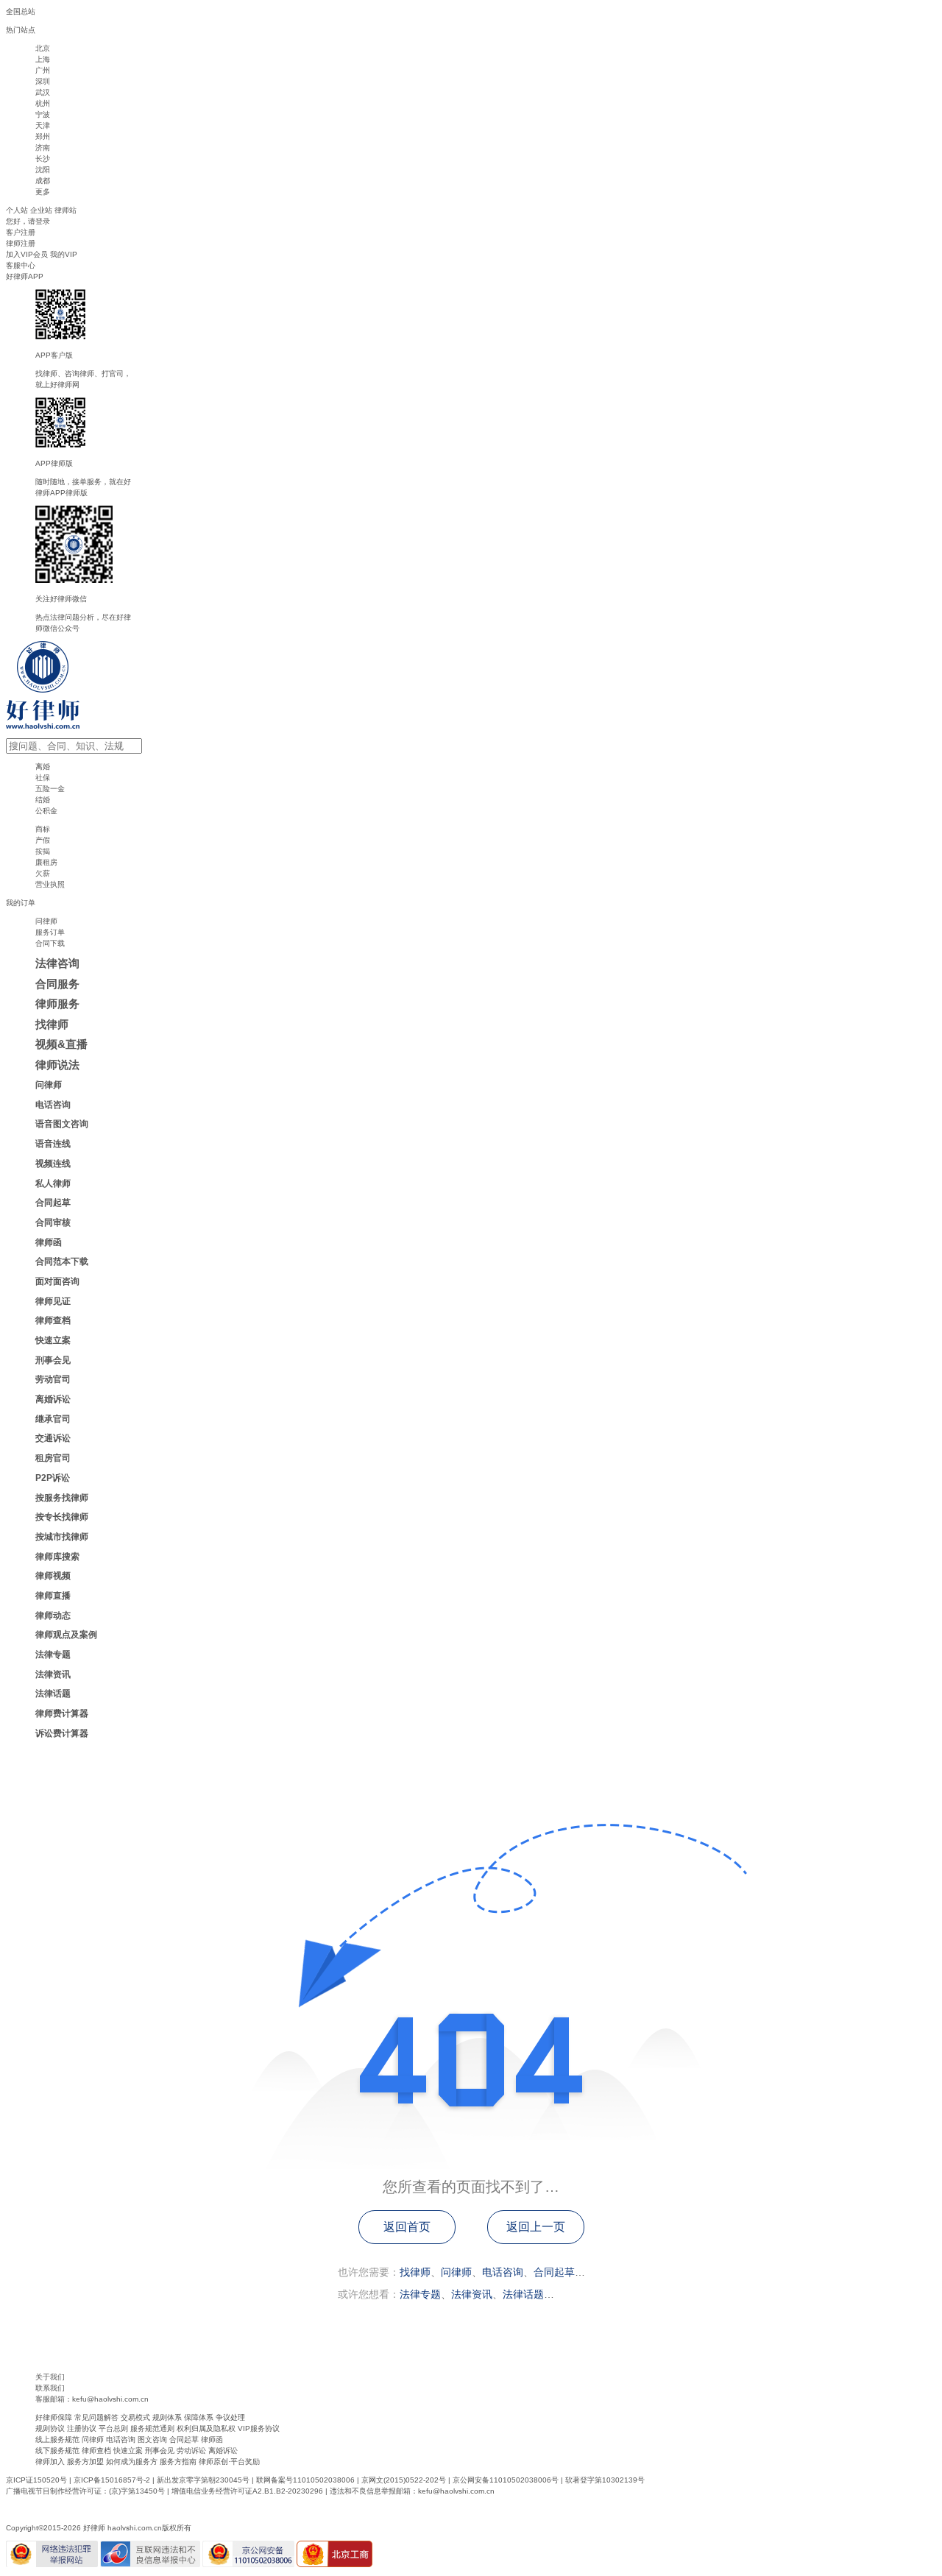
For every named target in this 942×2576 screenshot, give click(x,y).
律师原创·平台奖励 (229, 2462)
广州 (43, 70)
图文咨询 (152, 2439)
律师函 (212, 2439)
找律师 (415, 2272)
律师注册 (21, 243)
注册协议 (82, 2428)
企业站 (41, 210)
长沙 (43, 159)
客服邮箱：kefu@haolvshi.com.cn (92, 2399)
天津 (43, 125)
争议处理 (230, 2417)
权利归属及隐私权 (206, 2428)
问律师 (456, 2272)
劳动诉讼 (191, 2451)
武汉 (43, 92)
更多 (43, 192)
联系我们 (50, 2388)
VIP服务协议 (259, 2428)
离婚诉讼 (223, 2451)
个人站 (17, 210)
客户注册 (21, 232)
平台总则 (113, 2428)
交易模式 (135, 2417)
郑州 (43, 137)
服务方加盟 (85, 2462)
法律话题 (523, 2294)
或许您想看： (369, 2294)
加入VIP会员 (27, 254)
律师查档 (96, 2451)
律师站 (65, 210)
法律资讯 (472, 2294)
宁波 (43, 114)
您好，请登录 (28, 221)
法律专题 (420, 2294)
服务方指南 (178, 2462)
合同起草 (554, 2272)
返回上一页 (536, 2227)
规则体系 (167, 2417)
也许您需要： (369, 2272)
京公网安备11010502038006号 (506, 2480)
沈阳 (43, 170)
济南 (43, 148)
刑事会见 (160, 2451)
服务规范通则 (152, 2428)
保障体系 (199, 2417)
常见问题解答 (96, 2417)
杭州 (43, 103)
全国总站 (21, 11)
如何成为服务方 (132, 2462)
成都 (43, 181)
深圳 (43, 81)
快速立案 (128, 2451)
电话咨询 (503, 2272)
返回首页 (407, 2227)
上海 (43, 59)
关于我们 (50, 2377)
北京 (43, 48)
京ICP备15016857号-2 (112, 2480)
